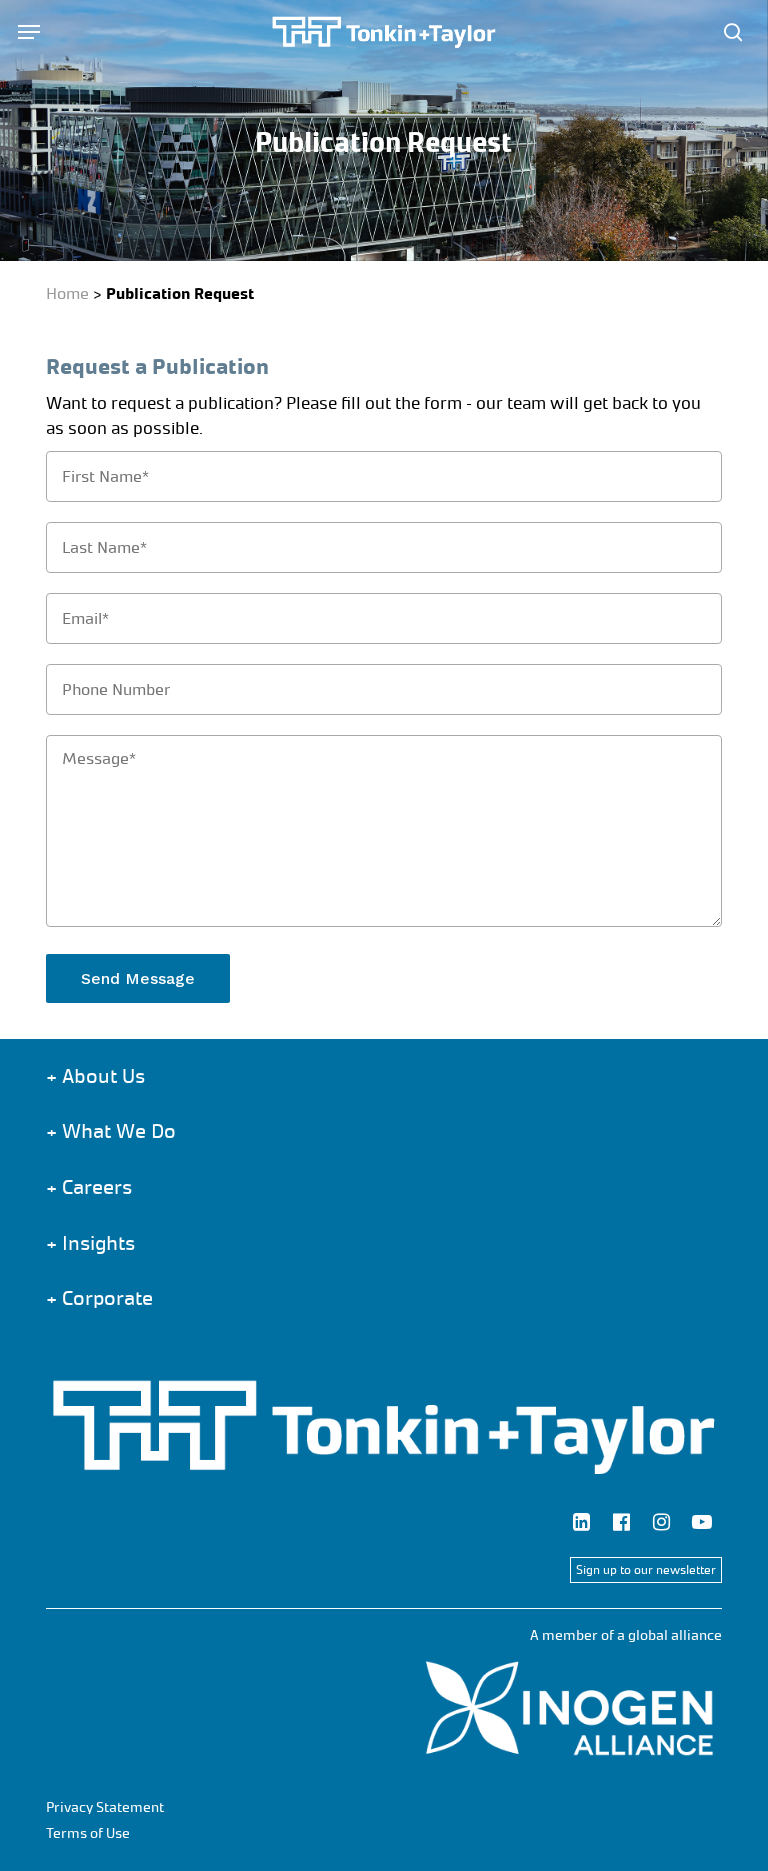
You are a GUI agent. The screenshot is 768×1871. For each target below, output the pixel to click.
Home (67, 293)
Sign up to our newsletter (646, 1570)
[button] (29, 32)
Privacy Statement (105, 1807)
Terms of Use (88, 1833)
